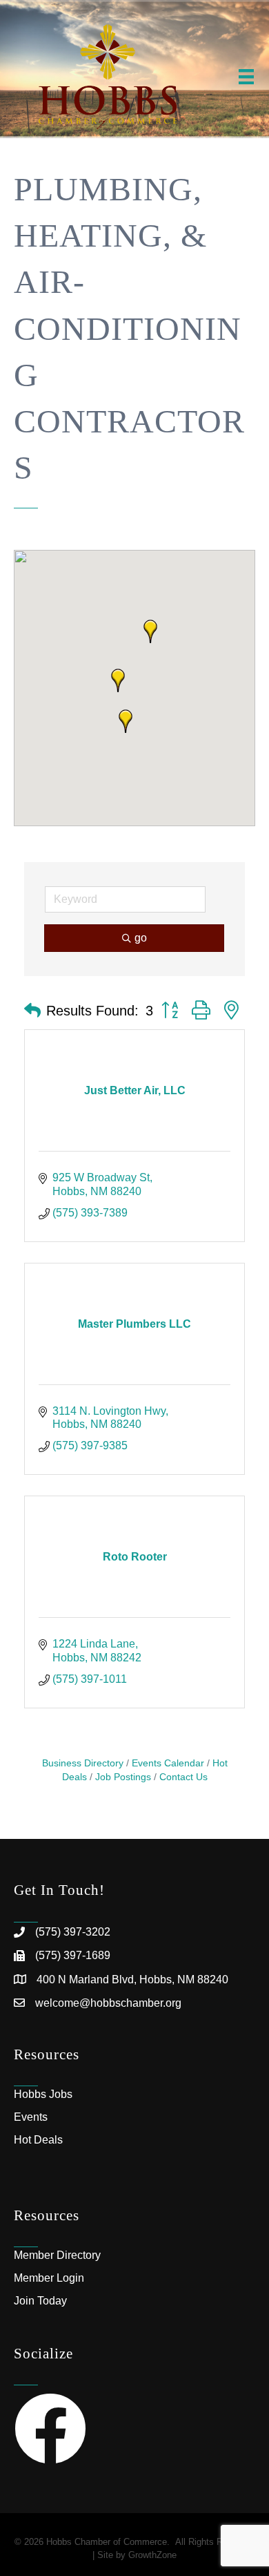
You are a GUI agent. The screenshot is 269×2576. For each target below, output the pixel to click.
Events (31, 2117)
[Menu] (246, 77)
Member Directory (57, 2255)
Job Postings (123, 1777)
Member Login (49, 2278)
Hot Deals (38, 2140)
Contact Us (183, 1777)
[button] (118, 680)
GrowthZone (152, 2555)
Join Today (40, 2301)
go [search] (141, 938)
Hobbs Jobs (43, 2094)
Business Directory (83, 1763)
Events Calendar (168, 1763)
